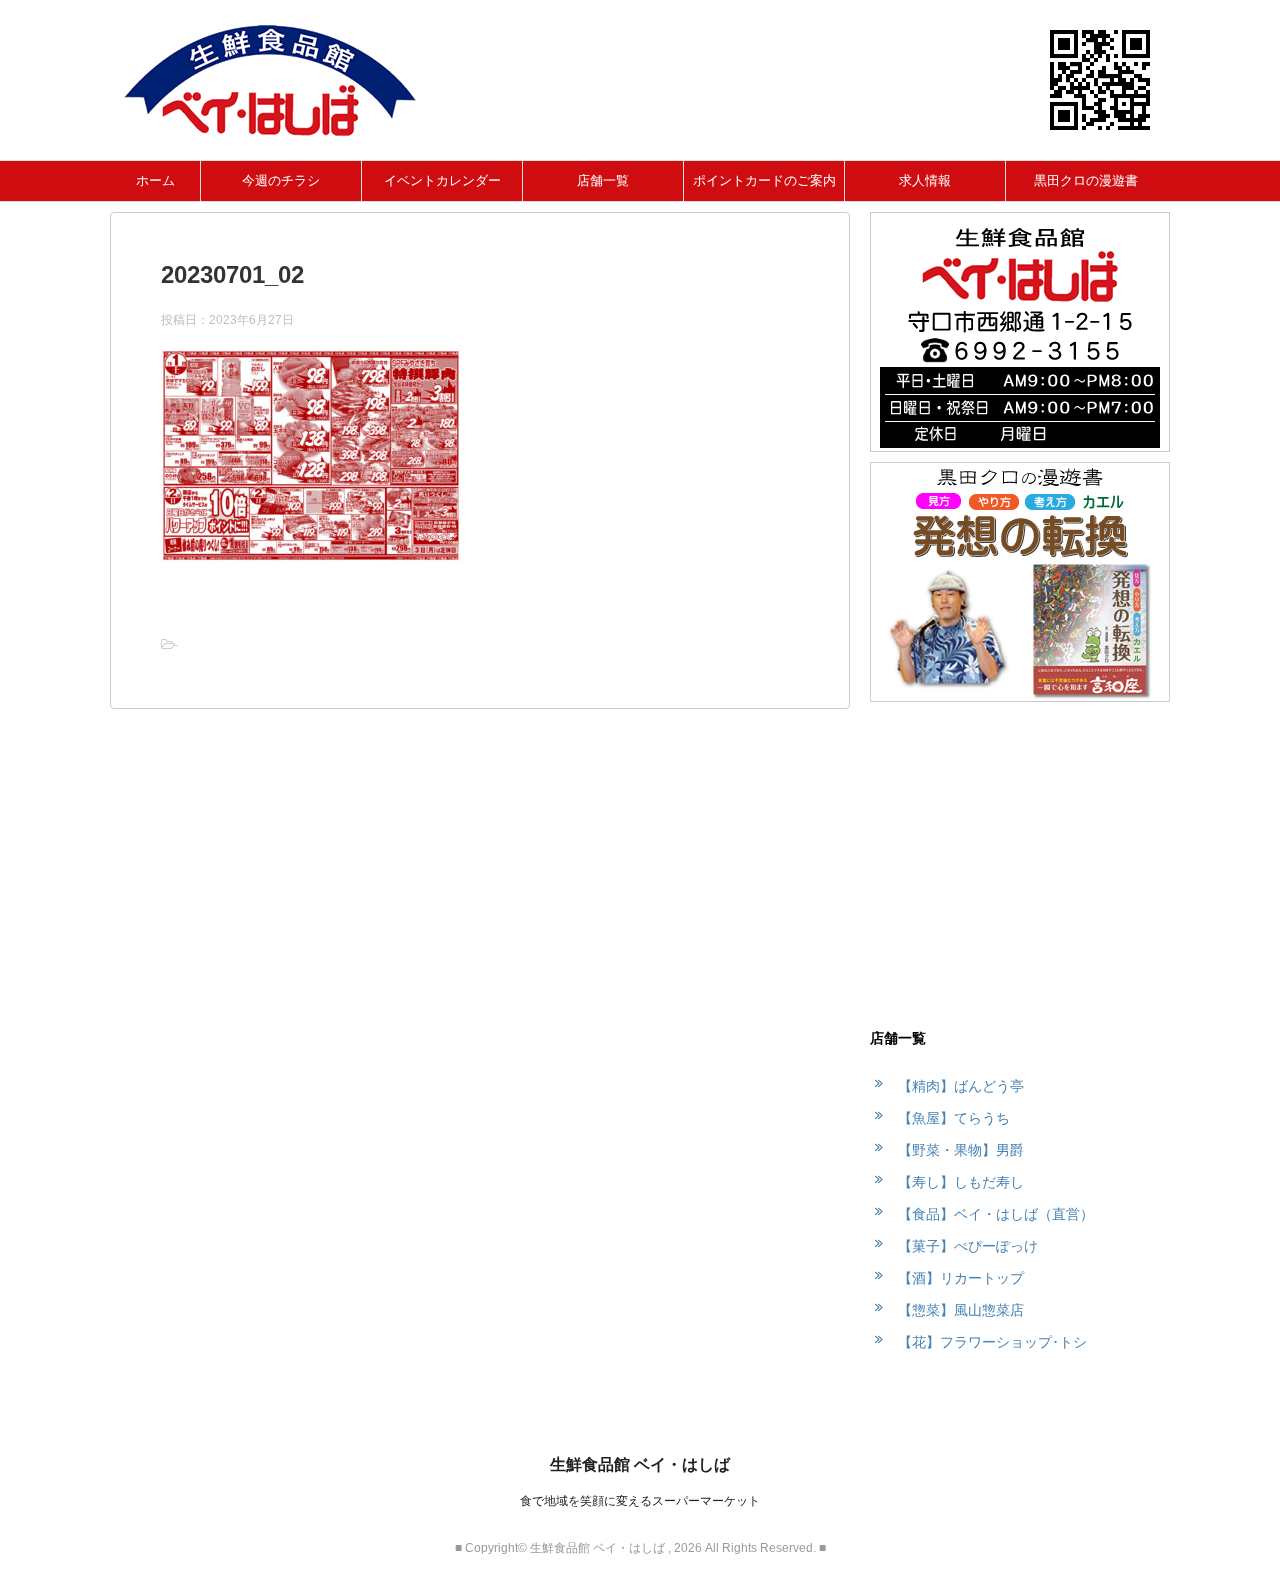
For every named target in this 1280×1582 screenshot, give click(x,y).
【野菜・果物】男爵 (961, 1150)
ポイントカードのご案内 (764, 180)
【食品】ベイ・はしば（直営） (996, 1214)
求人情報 (925, 180)
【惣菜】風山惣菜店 (961, 1310)
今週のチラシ (281, 180)
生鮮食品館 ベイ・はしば (640, 1464)
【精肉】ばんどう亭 (961, 1086)
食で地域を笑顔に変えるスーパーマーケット (640, 1501)
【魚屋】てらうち (954, 1118)
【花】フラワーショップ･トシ (992, 1342)
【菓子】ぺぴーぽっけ (968, 1246)
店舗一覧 (603, 180)
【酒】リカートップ (961, 1278)
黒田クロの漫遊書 (1086, 180)
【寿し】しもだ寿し (961, 1182)
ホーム (155, 180)
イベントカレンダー (442, 180)
